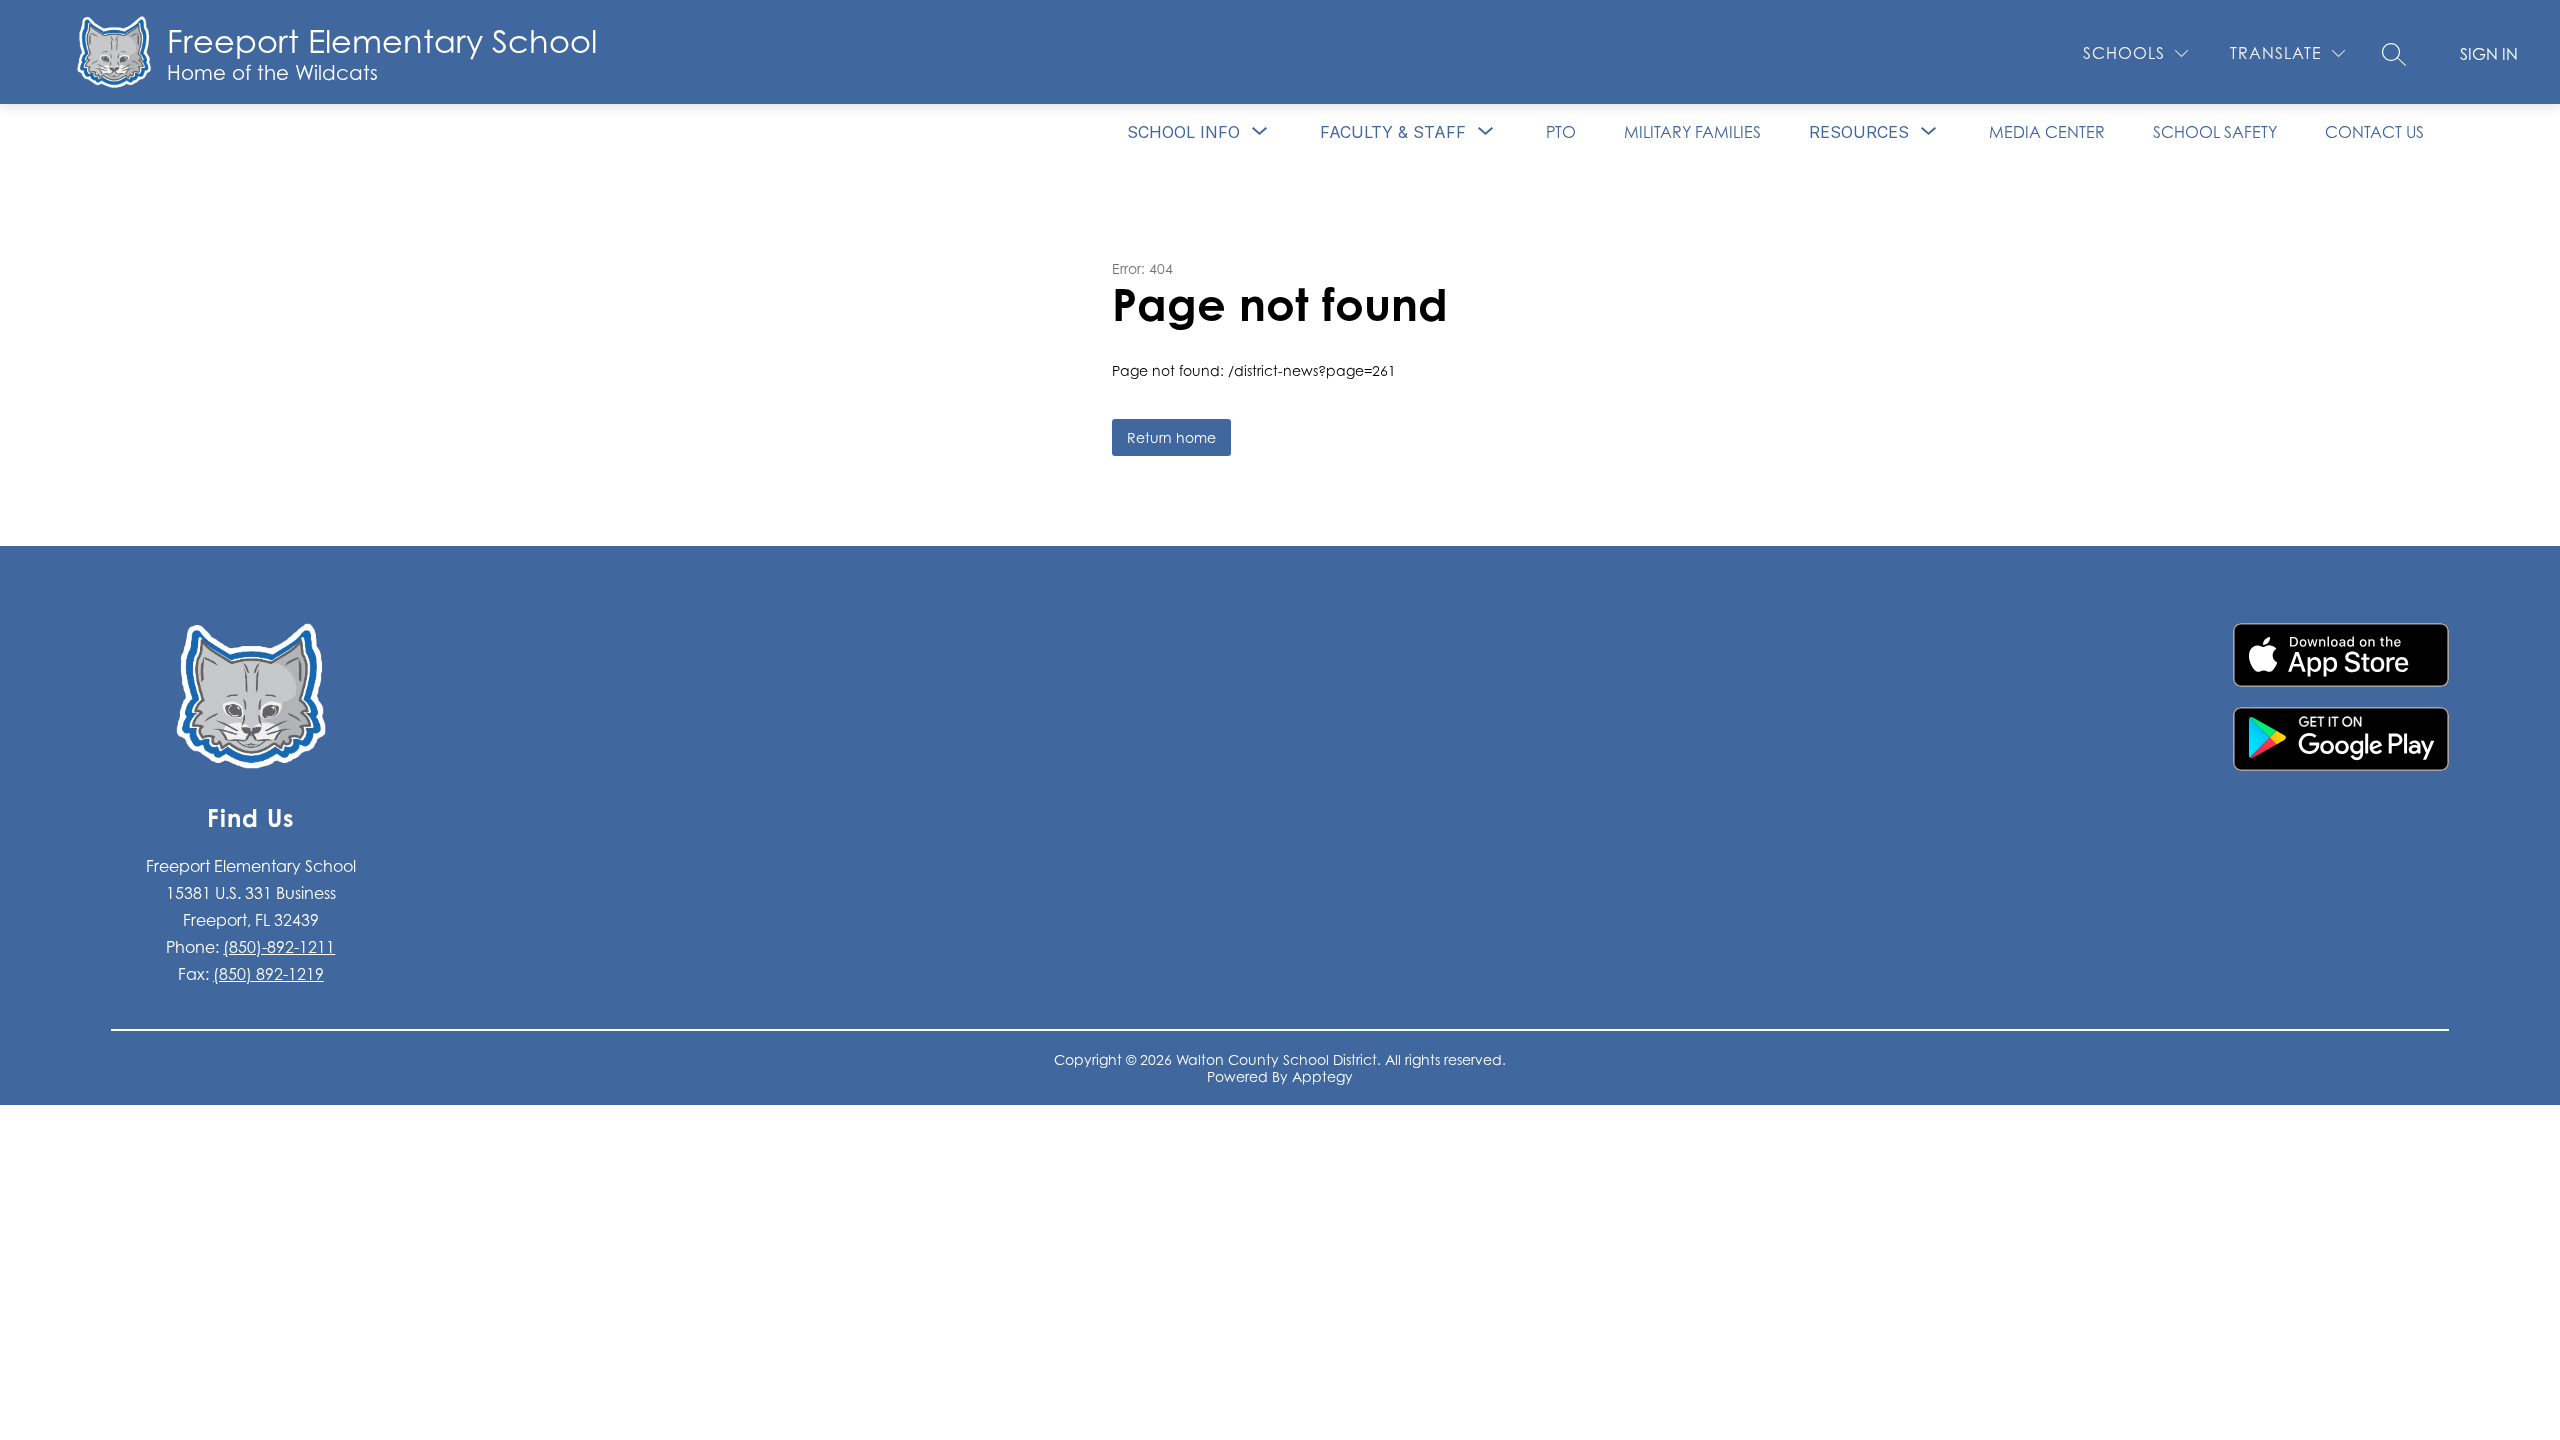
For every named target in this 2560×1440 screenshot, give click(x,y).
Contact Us (2374, 132)
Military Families (1692, 132)
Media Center (2047, 132)
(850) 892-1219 (268, 974)
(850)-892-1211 (279, 947)
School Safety (2215, 132)
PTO (1561, 132)
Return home (1171, 437)
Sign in (2489, 54)
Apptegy (1322, 1076)
